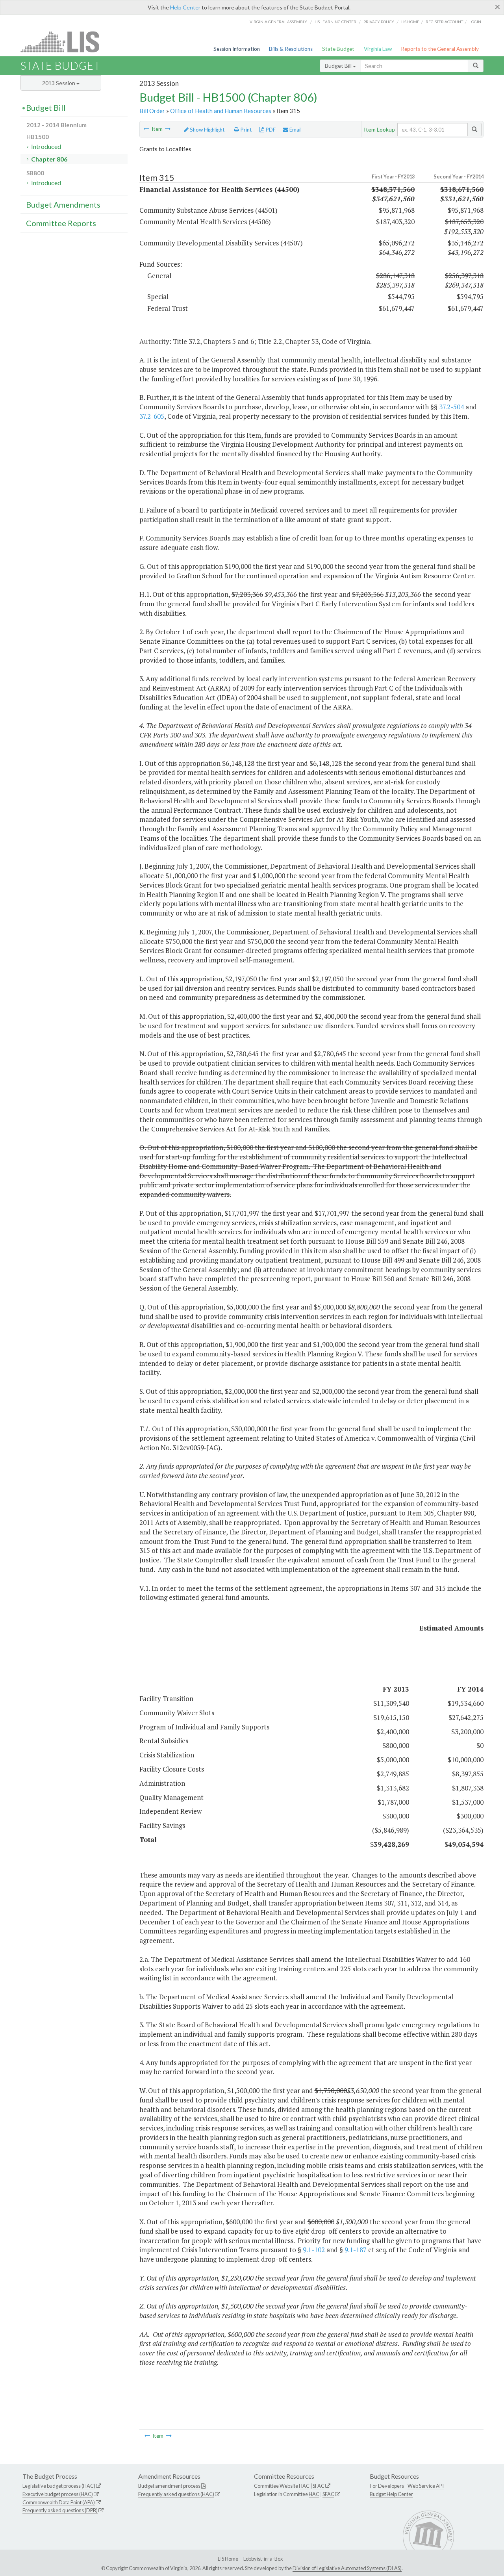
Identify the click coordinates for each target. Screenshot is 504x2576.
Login (475, 22)
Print (246, 130)
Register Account (444, 22)
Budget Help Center (391, 2494)
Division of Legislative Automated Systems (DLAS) (347, 2568)
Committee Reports (61, 223)
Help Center (185, 7)
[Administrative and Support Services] (146, 129)
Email (295, 130)
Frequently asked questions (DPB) (60, 2510)
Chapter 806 (49, 159)
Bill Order (152, 111)
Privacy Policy (379, 22)
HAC (304, 2486)
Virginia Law (378, 49)
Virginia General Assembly (278, 22)
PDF (270, 130)
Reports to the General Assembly (440, 49)
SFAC (319, 2486)
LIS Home (228, 2559)
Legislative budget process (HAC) (59, 2486)
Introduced (46, 146)
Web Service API (426, 2486)
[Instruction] (168, 129)
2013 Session (59, 83)
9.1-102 (314, 2250)
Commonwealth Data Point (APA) (59, 2502)
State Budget (338, 49)
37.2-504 (451, 407)
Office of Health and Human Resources (221, 111)
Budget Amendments (63, 204)
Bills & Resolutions (291, 49)
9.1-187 (356, 2250)
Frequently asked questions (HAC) (176, 2494)
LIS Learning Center (335, 22)
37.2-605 (152, 416)
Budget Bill (339, 66)
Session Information (237, 49)
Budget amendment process (169, 2486)
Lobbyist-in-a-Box (263, 2559)
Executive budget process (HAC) (58, 2494)
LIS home (410, 22)
